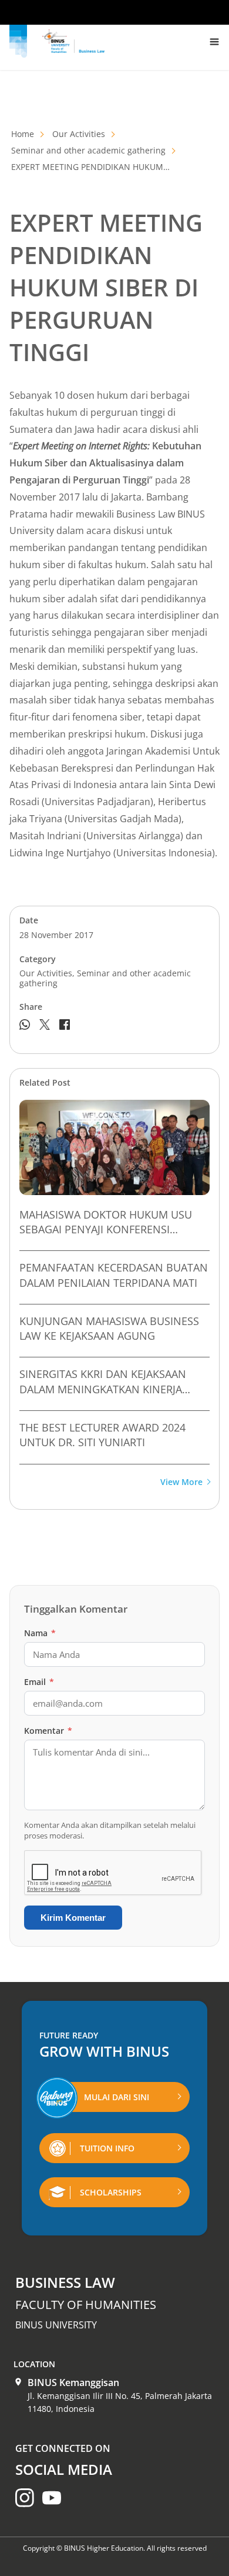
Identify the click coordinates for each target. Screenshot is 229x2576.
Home (23, 134)
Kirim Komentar (73, 1918)
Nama (40, 1633)
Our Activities (79, 134)
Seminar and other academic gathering (88, 150)
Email (39, 1682)
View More (181, 1482)
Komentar (48, 1731)
